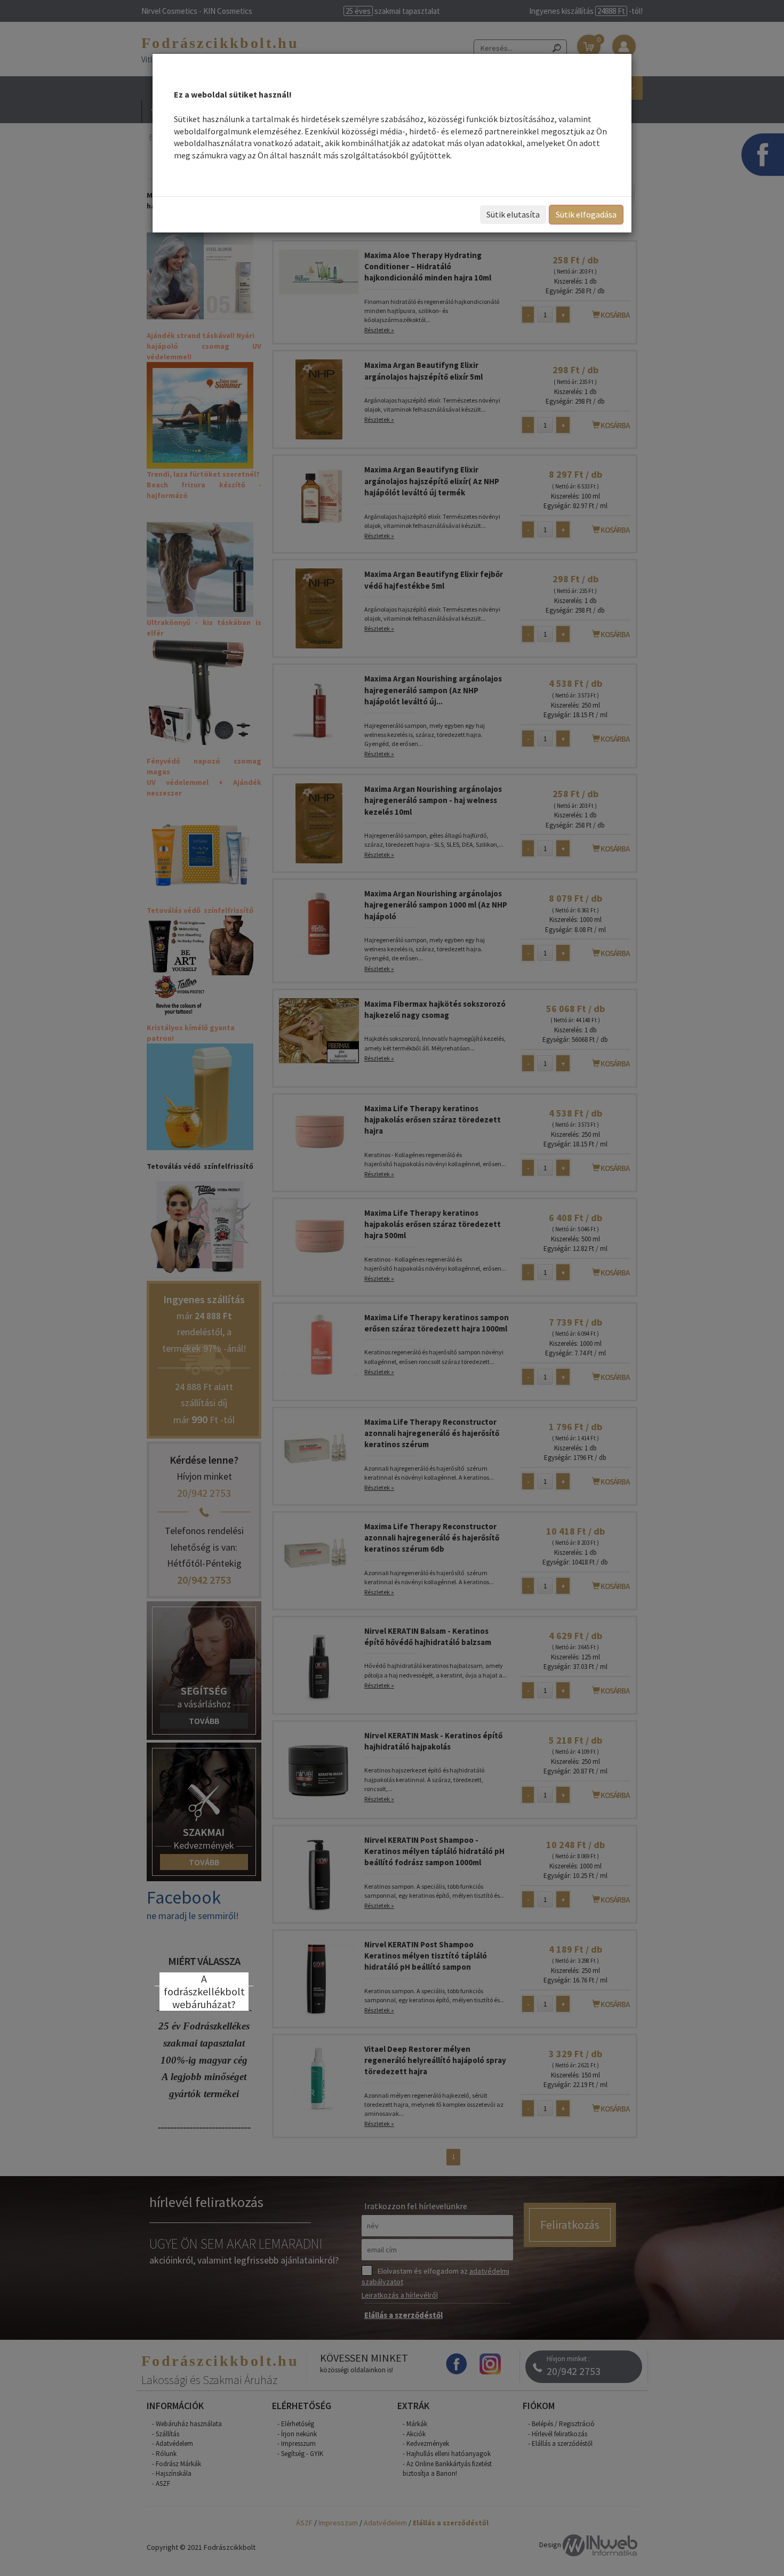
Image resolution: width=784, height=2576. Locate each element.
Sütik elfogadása (586, 214)
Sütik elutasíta (513, 214)
